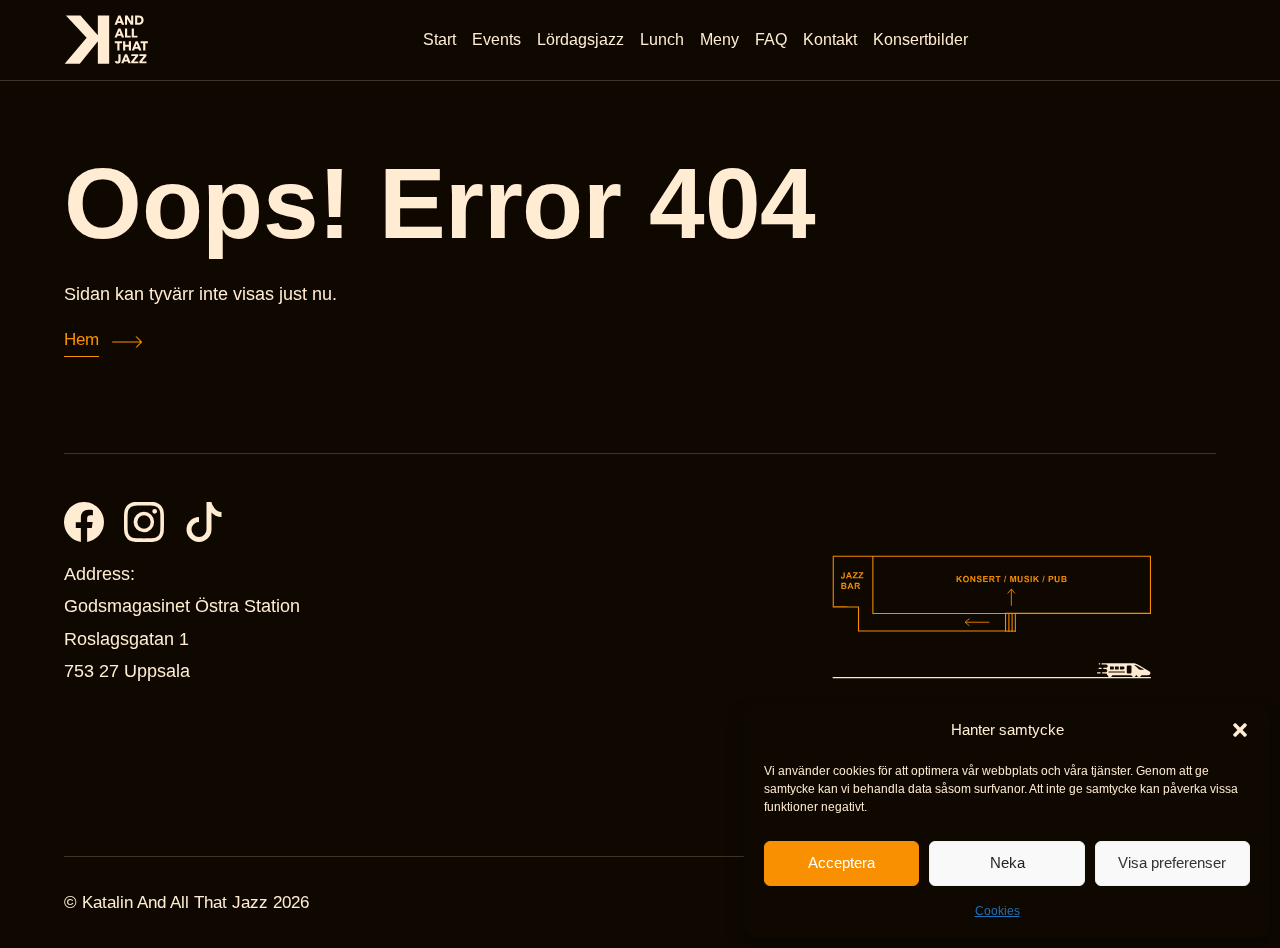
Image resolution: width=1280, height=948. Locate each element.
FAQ (771, 39)
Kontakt (830, 39)
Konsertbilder (920, 39)
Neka (1007, 862)
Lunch (662, 39)
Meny (719, 39)
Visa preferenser (1172, 862)
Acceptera (841, 862)
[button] (1240, 730)
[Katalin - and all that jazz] (106, 39)
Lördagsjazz (580, 39)
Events (496, 39)
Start (439, 39)
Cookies (997, 911)
